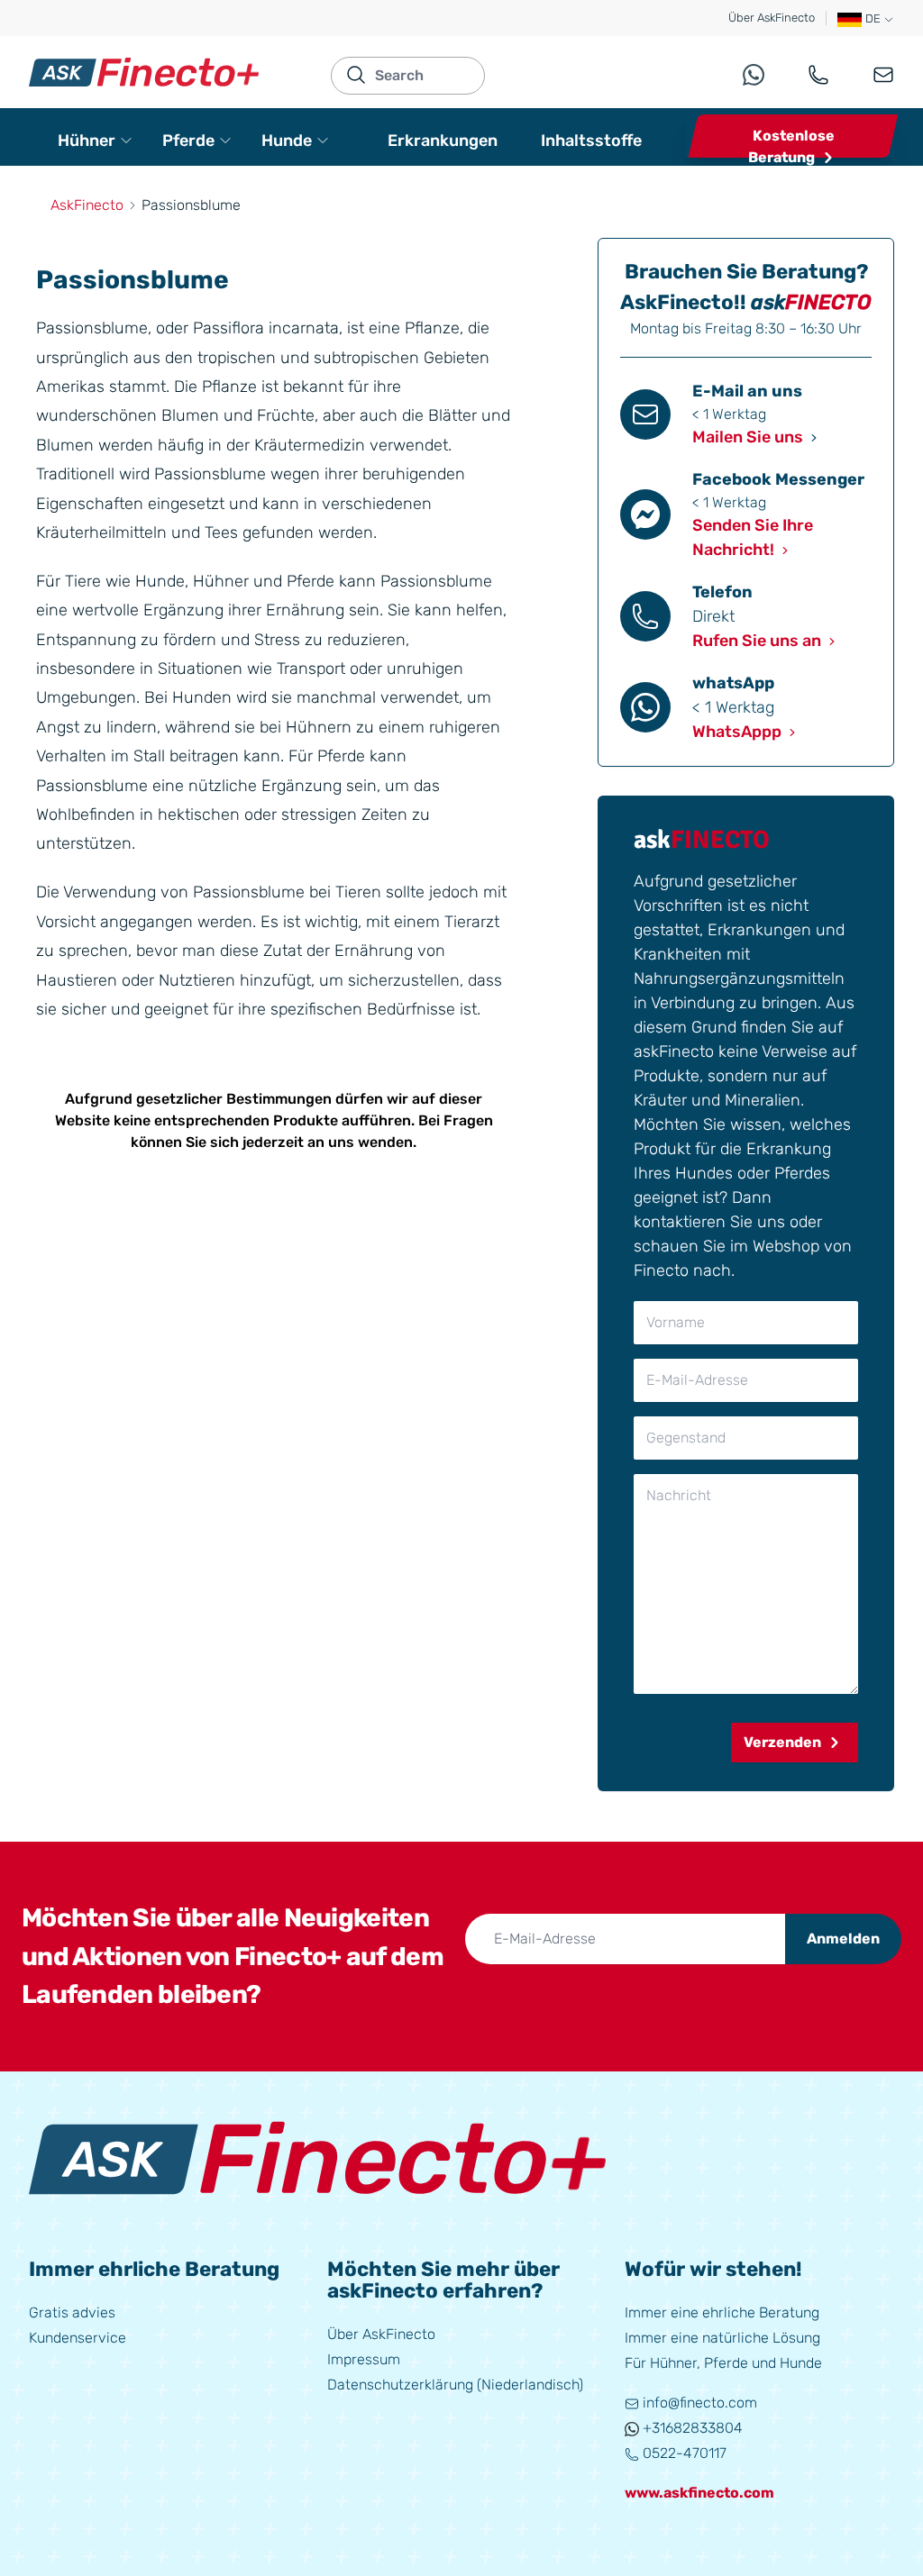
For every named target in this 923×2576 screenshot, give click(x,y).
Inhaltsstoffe (591, 141)
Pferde (188, 141)
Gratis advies (72, 2312)
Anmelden (843, 1939)
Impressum (364, 2359)
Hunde (287, 141)
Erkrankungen (443, 141)
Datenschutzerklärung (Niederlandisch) (455, 2385)
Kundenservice (78, 2338)
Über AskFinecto (772, 18)
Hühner (87, 141)
